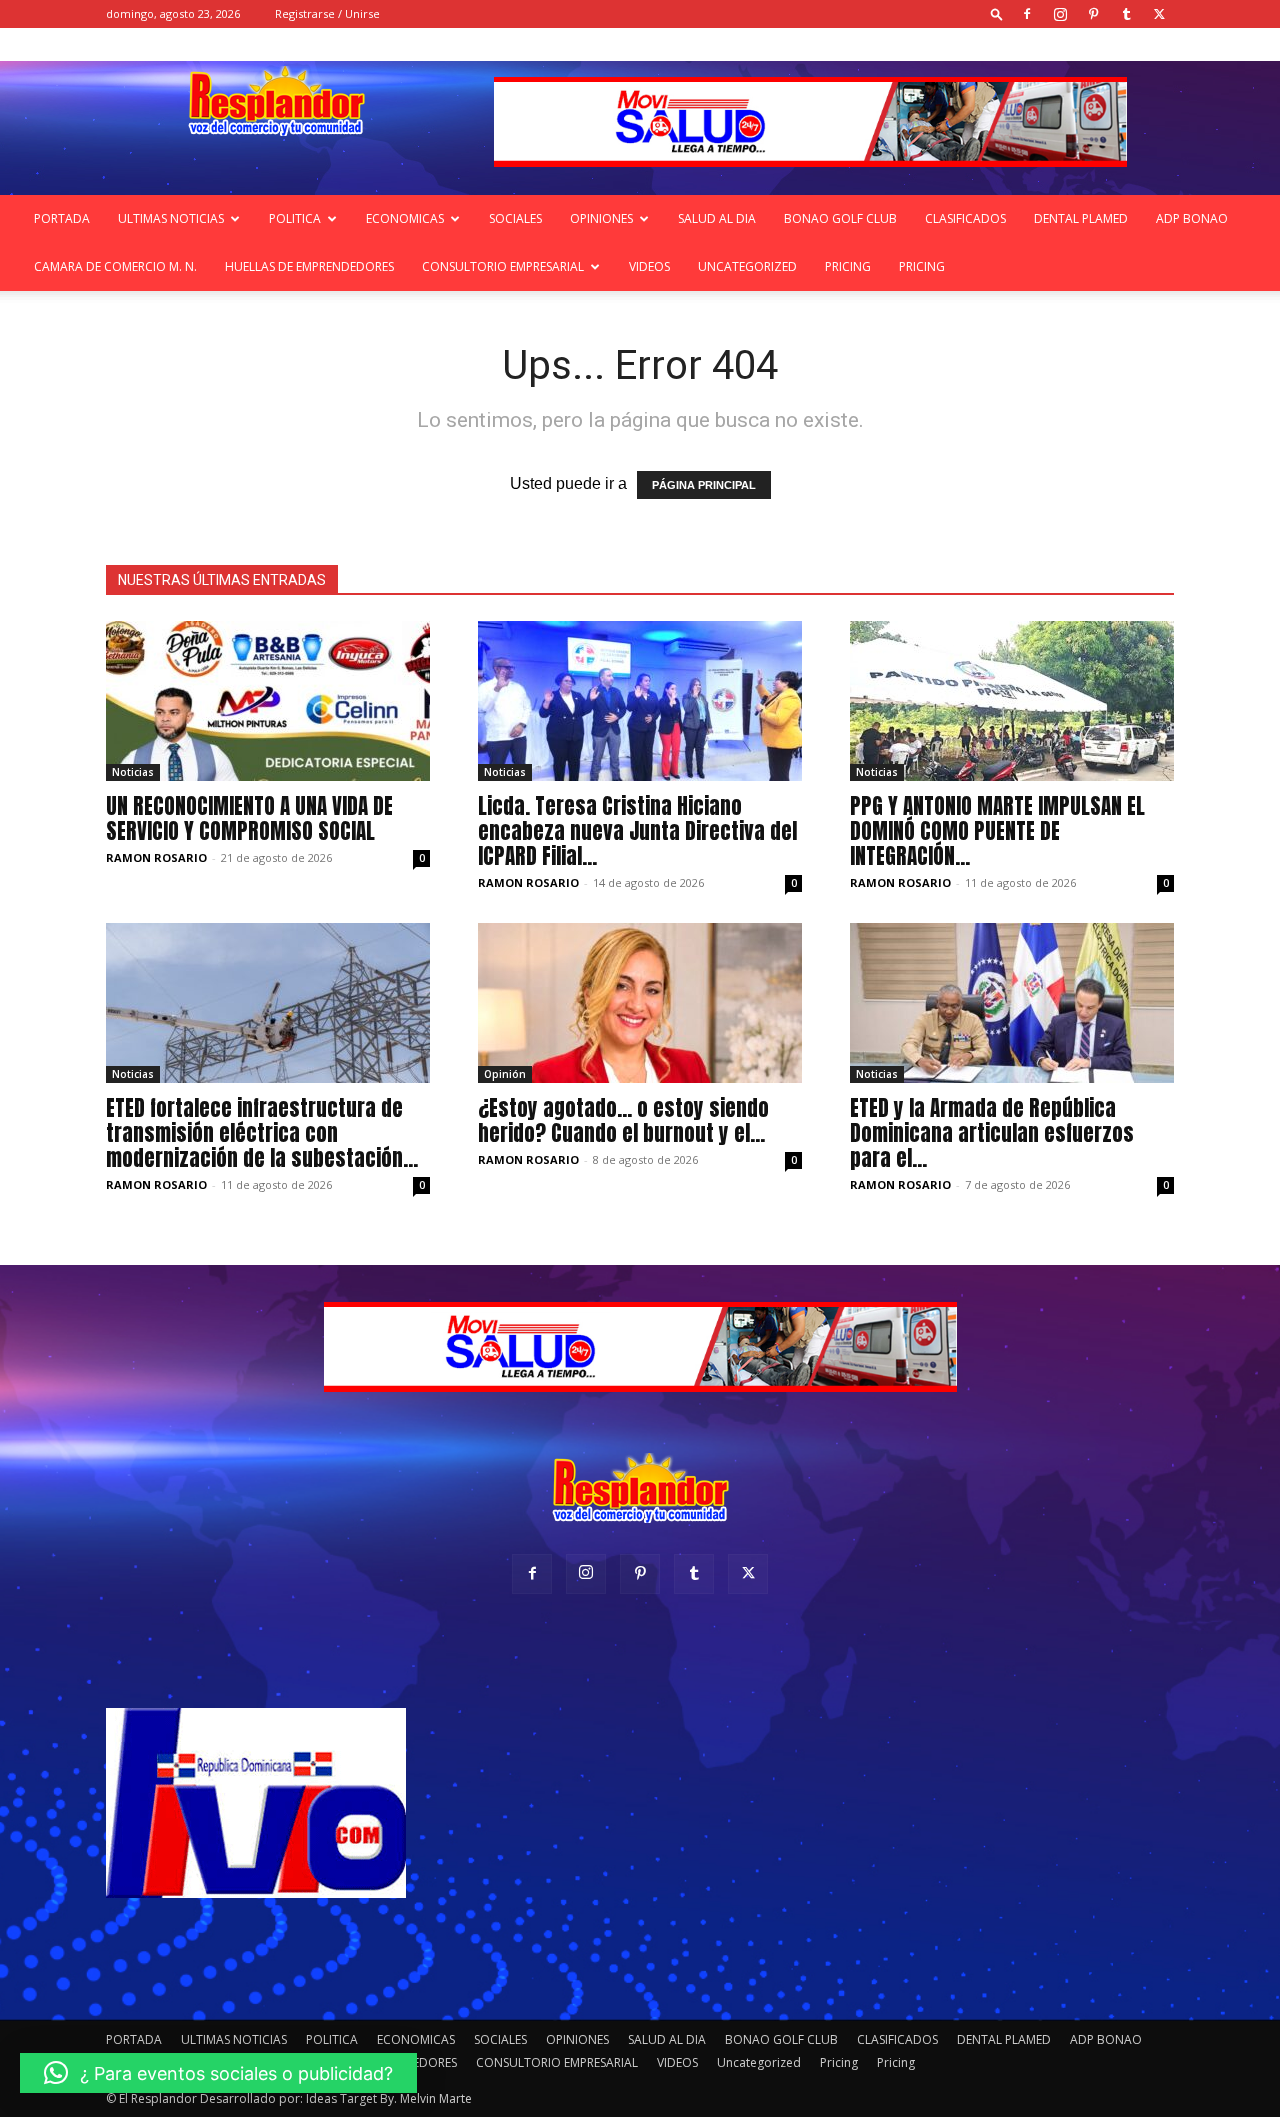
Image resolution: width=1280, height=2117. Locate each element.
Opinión (505, 1074)
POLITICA (295, 218)
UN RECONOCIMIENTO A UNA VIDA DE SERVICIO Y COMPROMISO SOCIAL (249, 818)
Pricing (848, 266)
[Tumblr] (1126, 14)
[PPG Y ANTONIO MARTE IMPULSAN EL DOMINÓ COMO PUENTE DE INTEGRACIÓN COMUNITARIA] (1012, 701)
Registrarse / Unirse (327, 13)
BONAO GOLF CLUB (840, 218)
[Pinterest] (1093, 14)
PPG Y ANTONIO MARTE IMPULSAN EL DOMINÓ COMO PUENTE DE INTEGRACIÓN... (997, 831)
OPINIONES (601, 218)
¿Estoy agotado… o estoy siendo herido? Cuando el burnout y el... (623, 1120)
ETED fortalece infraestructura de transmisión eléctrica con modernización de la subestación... (262, 1133)
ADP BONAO (1192, 218)
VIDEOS (649, 266)
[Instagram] (1060, 14)
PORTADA (62, 218)
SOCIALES (515, 218)
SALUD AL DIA (717, 218)
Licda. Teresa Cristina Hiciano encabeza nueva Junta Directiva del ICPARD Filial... (637, 831)
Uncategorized (747, 266)
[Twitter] (1159, 14)
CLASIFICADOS (965, 218)
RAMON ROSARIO (156, 857)
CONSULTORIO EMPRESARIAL (503, 266)
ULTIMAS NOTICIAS (171, 218)
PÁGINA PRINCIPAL (704, 485)
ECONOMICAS (405, 218)
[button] (997, 13)
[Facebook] (1027, 14)
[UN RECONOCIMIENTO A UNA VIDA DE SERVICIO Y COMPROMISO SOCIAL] (268, 701)
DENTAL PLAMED (1081, 218)
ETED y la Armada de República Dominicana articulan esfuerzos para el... (992, 1133)
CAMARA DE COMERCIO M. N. (115, 266)
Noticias (133, 772)
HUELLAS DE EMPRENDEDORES (309, 266)
